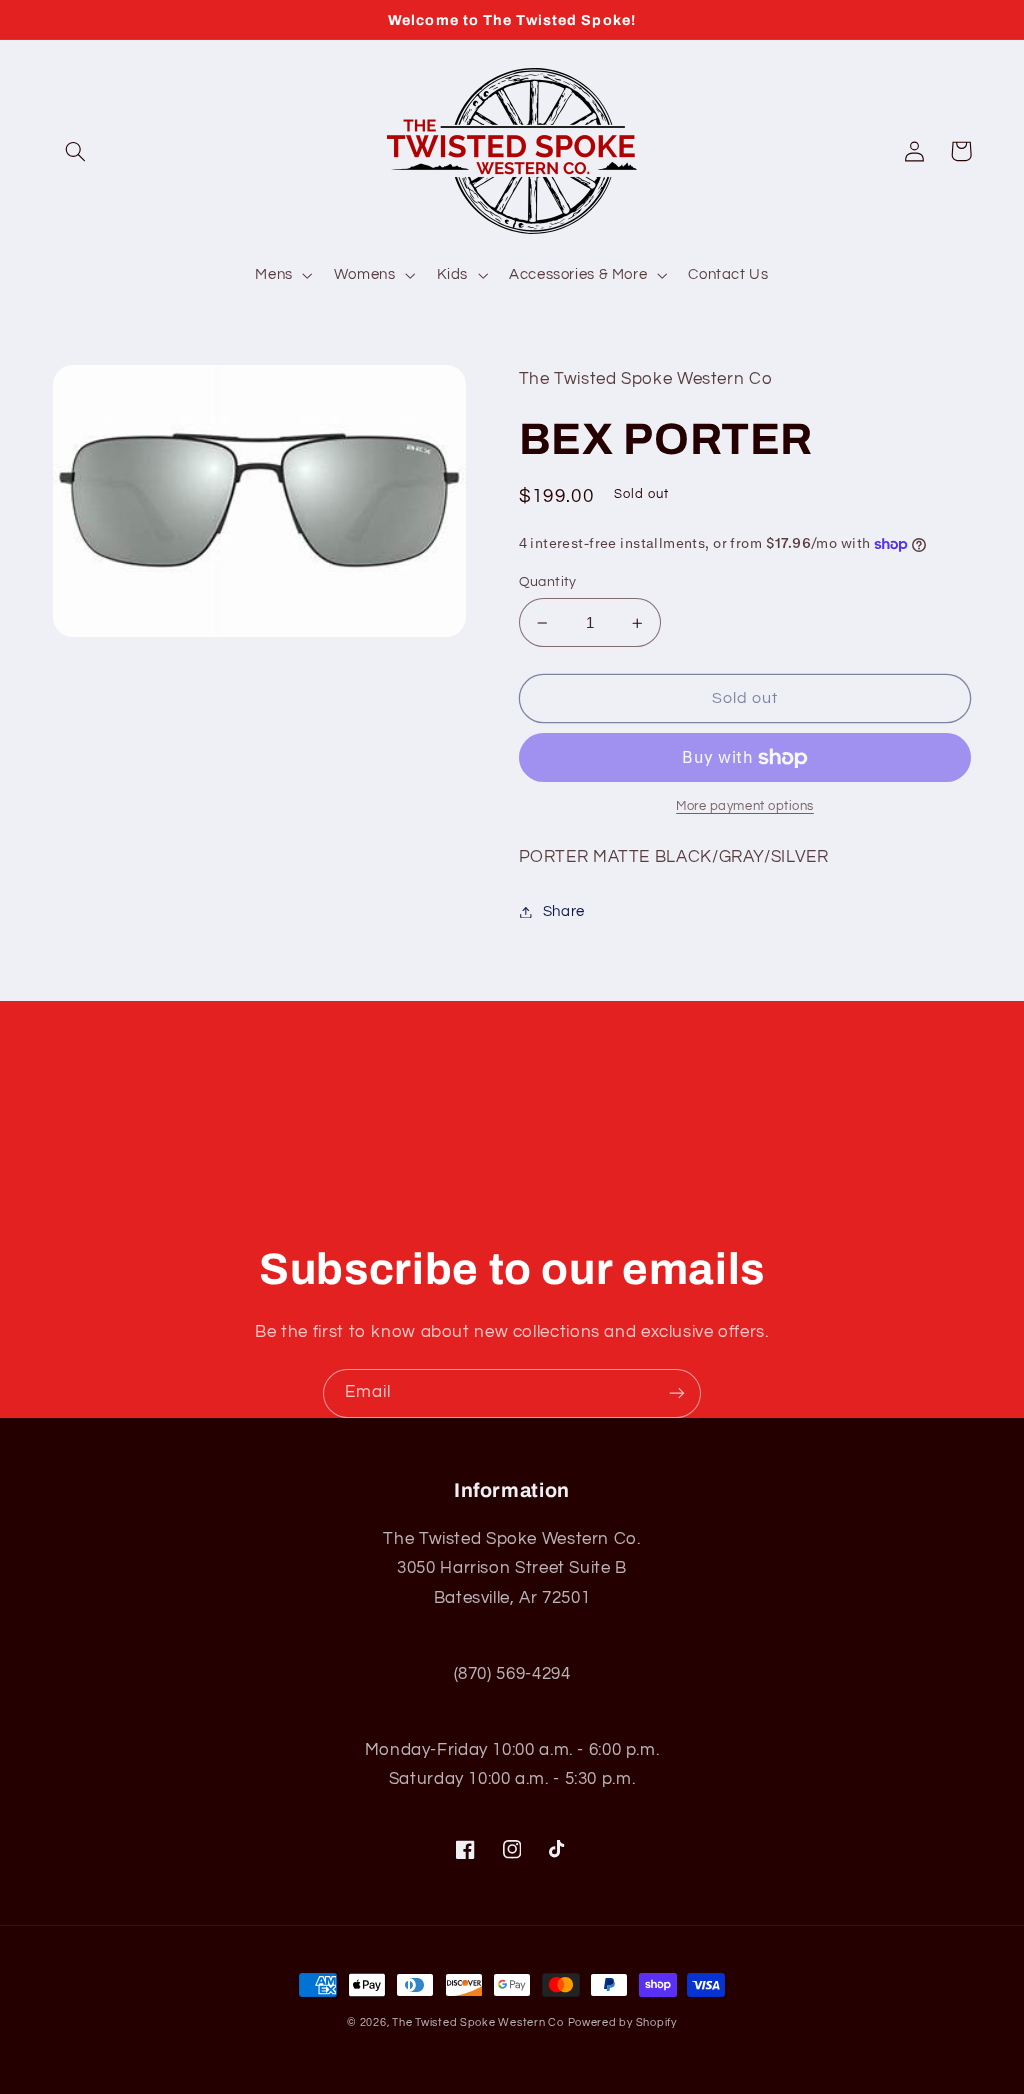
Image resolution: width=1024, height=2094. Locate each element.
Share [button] (564, 911)
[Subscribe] (677, 1393)
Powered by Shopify (622, 2022)
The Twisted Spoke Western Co (478, 2022)
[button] (76, 151)
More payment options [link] (745, 806)
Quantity (548, 582)
